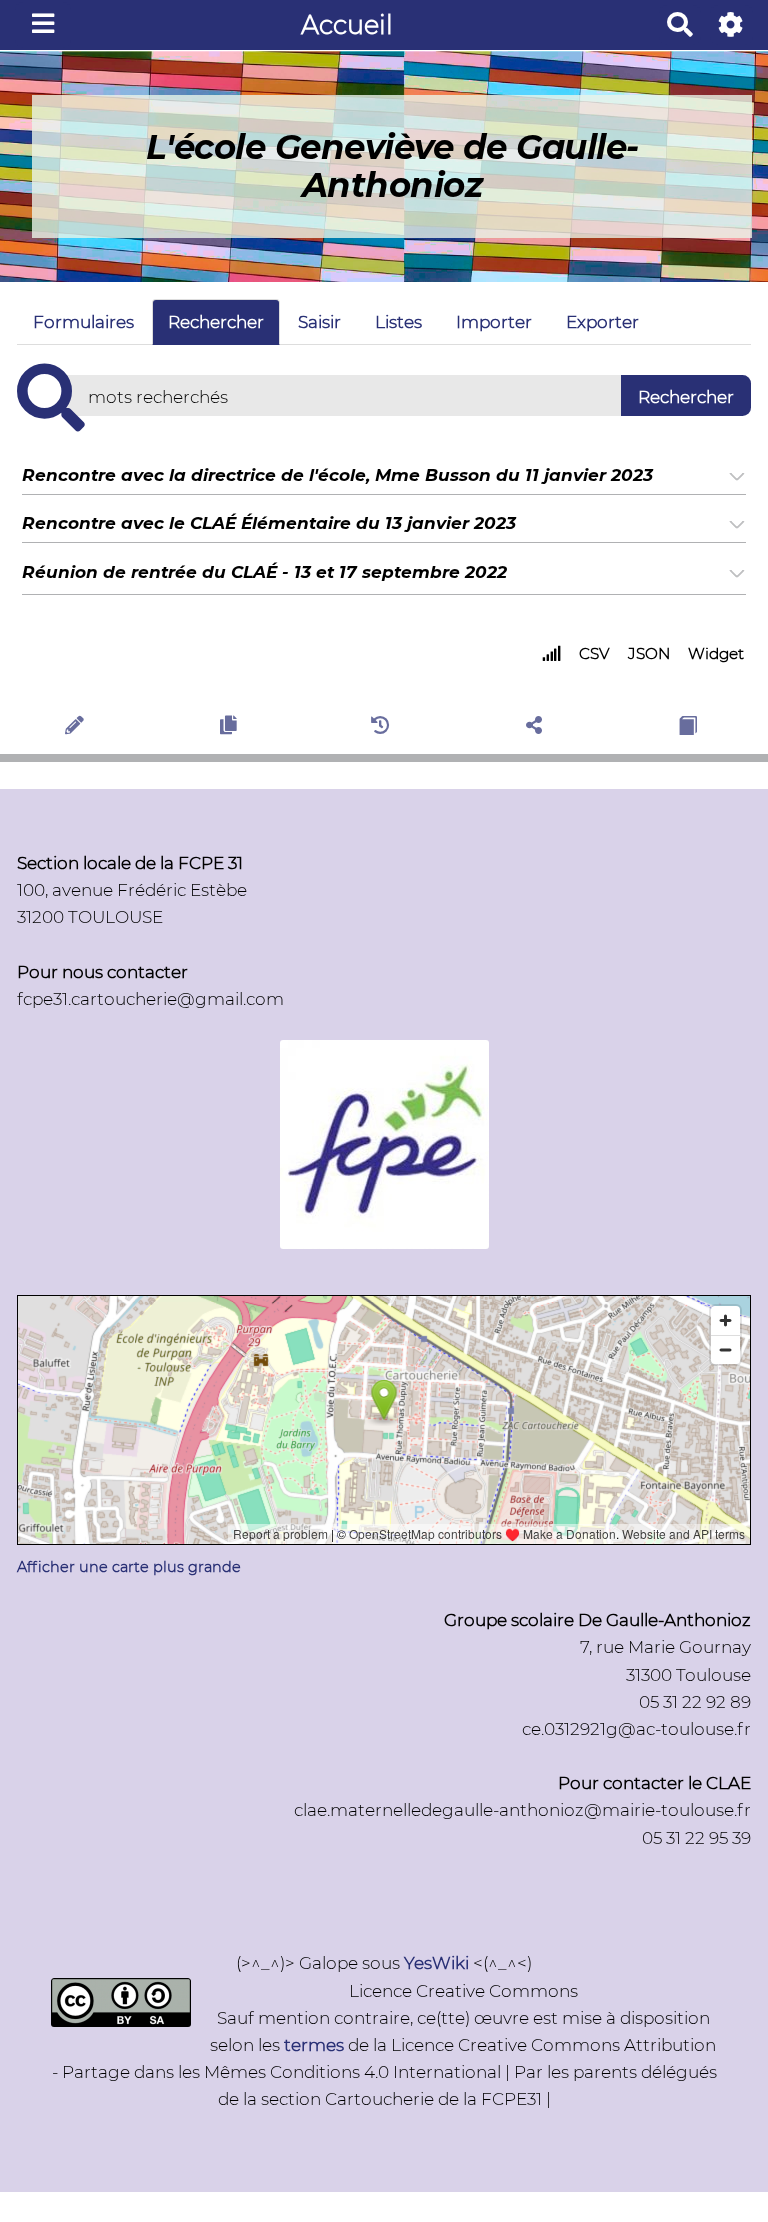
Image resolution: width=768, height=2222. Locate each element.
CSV (594, 653)
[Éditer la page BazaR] (77, 728)
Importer (494, 322)
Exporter (602, 322)
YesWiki (436, 1963)
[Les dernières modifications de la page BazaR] (383, 728)
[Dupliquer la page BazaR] (231, 728)
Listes (398, 322)
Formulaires (83, 322)
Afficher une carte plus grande (129, 1567)
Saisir (319, 322)
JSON (649, 653)
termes (314, 2045)
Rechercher (216, 322)
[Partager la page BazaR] (537, 728)
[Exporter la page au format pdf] (690, 728)
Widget (716, 653)
